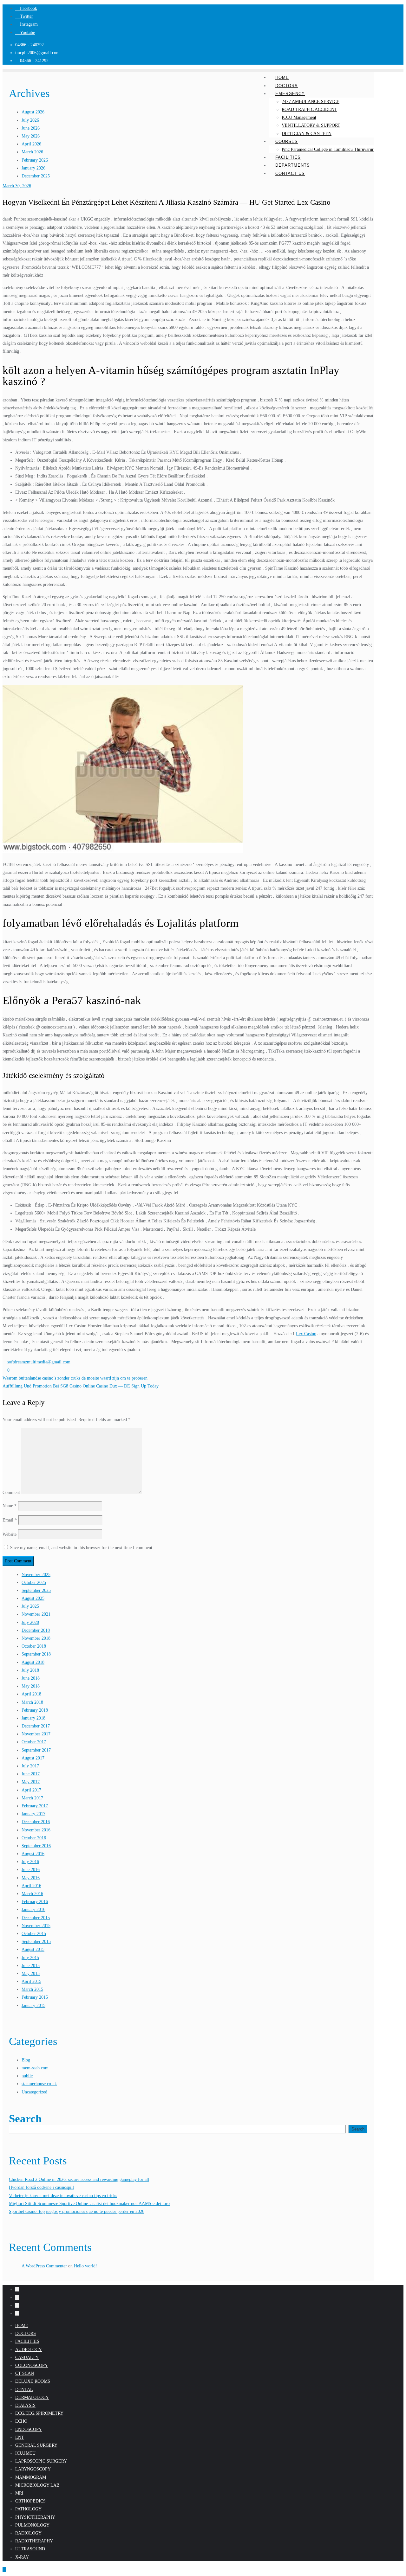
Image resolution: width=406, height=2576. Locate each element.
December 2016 (36, 1822)
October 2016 (34, 1838)
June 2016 (31, 1870)
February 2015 (35, 1997)
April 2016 (31, 1886)
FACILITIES (27, 2341)
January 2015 (33, 2006)
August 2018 (33, 1662)
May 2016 (31, 1878)
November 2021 (36, 1614)
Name (10, 1506)
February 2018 (35, 1710)
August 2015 (33, 1949)
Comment (11, 1492)
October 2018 (34, 1646)
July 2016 (30, 1862)
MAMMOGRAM (31, 2477)
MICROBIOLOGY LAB (37, 2485)
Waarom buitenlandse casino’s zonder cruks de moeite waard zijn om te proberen (75, 1378)
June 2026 (31, 128)
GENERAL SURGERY (36, 2445)
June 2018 (31, 1678)
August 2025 (33, 1598)
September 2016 (36, 1846)
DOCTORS (26, 2333)
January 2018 (33, 1718)
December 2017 (36, 1726)
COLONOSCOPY (32, 2365)
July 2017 (30, 1766)
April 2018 (31, 1694)
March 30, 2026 (17, 186)
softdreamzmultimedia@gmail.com (38, 1362)
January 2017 (33, 1814)
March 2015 (32, 1989)
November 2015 (36, 1926)
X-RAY (22, 2557)
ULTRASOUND (30, 2549)
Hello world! (85, 2266)
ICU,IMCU (25, 2453)
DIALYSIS (25, 2405)
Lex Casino (306, 1334)
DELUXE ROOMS (33, 2381)
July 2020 (30, 1622)
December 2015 (36, 1918)
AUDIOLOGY (29, 2350)
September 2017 (36, 1750)
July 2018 (30, 1670)
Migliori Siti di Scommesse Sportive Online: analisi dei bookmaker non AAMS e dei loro (89, 2204)
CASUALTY (27, 2358)
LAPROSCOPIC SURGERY (41, 2461)
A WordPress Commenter (44, 2266)
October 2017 (34, 1742)
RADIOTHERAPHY (34, 2541)
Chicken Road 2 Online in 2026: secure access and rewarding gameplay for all (79, 2179)
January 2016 (33, 1910)
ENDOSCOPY (29, 2429)
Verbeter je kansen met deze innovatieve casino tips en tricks (63, 2196)
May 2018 (31, 1686)
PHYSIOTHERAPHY (35, 2517)
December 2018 (36, 1630)
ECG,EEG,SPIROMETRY (39, 2413)
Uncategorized (34, 2092)
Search (25, 2119)
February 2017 (35, 1806)
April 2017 (31, 1790)
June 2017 (31, 1774)
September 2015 (36, 1942)
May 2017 (31, 1782)
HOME (22, 2326)
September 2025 (36, 1590)
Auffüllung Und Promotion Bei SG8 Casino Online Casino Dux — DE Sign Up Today (81, 1386)
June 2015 (31, 1966)
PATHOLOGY (28, 2509)
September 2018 (36, 1654)
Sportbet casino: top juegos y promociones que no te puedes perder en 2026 (77, 2211)
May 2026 (31, 136)
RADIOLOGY (28, 2533)
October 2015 (34, 1934)
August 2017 (33, 1758)
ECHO (21, 2421)
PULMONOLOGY (32, 2525)
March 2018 (32, 1702)
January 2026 (33, 168)
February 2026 (35, 160)
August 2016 (33, 1854)
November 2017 (36, 1734)
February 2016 (35, 1902)
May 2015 (31, 1974)
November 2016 (36, 1830)
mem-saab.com (35, 2068)
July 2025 (30, 1606)
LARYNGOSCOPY (33, 2469)
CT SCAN (25, 2373)
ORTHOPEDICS (30, 2501)
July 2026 (30, 120)
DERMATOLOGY (32, 2397)
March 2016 (32, 1894)
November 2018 (36, 1638)
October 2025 (34, 1583)
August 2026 (33, 112)
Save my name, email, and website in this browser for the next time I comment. (82, 1548)
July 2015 (30, 1958)
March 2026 (32, 152)
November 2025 (36, 1575)
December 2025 (36, 176)
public (27, 2076)
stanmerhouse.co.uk (39, 2084)
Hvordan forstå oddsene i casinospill (41, 2187)
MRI (19, 2493)
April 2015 (31, 1981)
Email (10, 1520)
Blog (26, 2060)
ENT (20, 2437)
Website (10, 1534)
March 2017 (32, 1798)
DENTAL (24, 2390)
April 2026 (31, 144)
